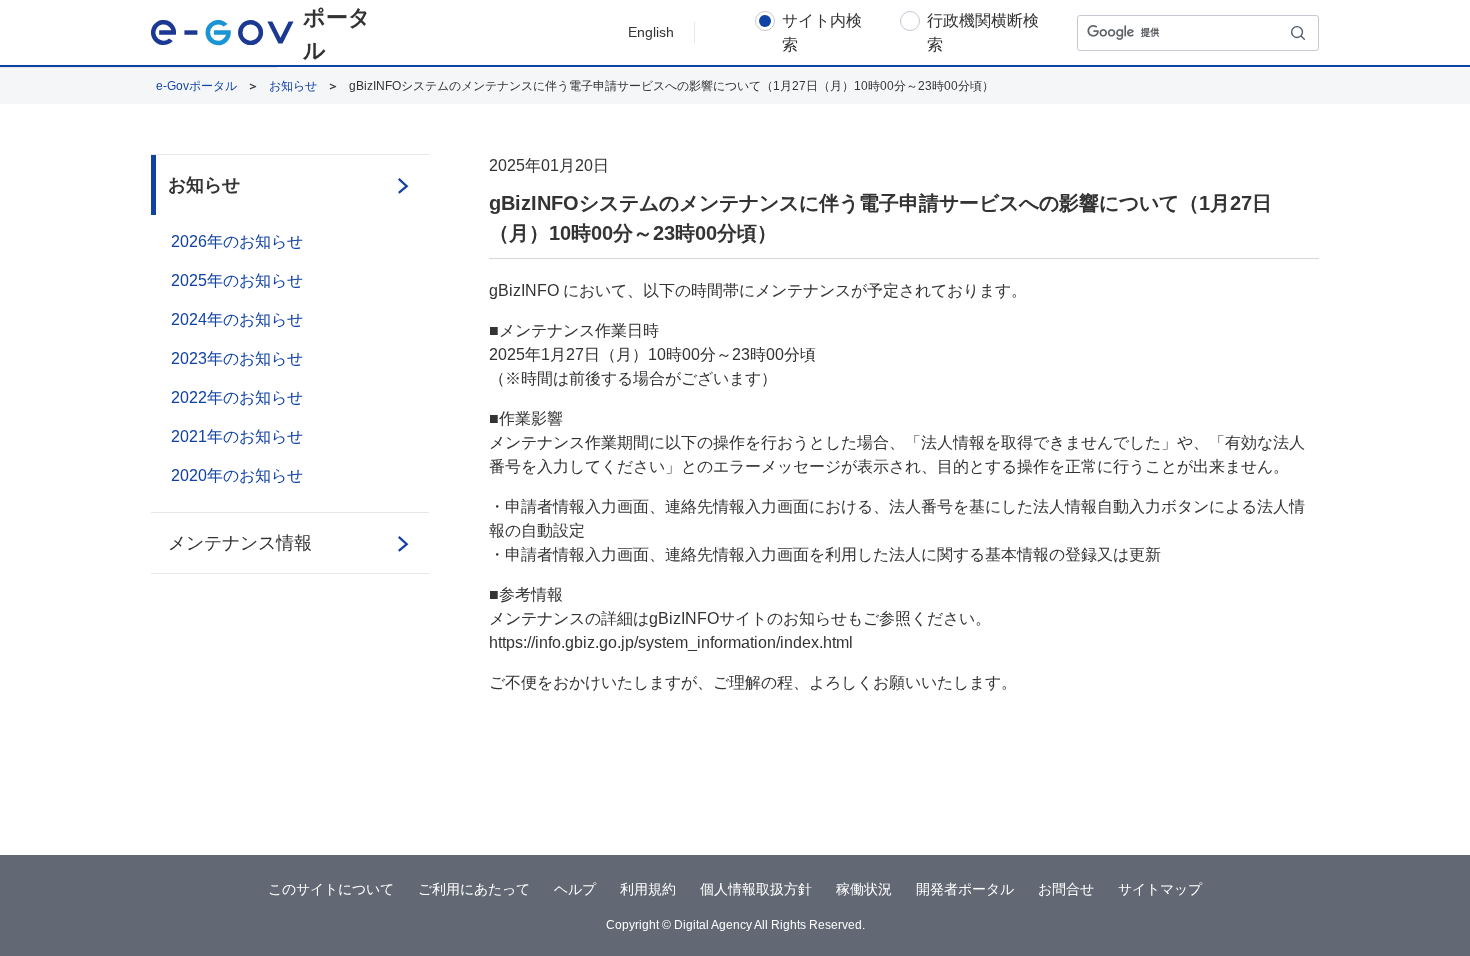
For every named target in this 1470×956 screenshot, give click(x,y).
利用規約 (648, 889)
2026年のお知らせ (237, 241)
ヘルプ (575, 889)
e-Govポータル (196, 86)
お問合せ (1066, 889)
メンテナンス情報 (240, 543)
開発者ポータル (965, 889)
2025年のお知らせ (237, 280)
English (651, 32)
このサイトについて (331, 889)
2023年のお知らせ (237, 358)
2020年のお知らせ (237, 475)
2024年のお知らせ (237, 319)
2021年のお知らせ (237, 436)
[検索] (1299, 33)
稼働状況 (864, 889)
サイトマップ (1160, 889)
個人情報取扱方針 (756, 889)
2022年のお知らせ (237, 397)
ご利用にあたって (474, 889)
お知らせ (293, 86)
